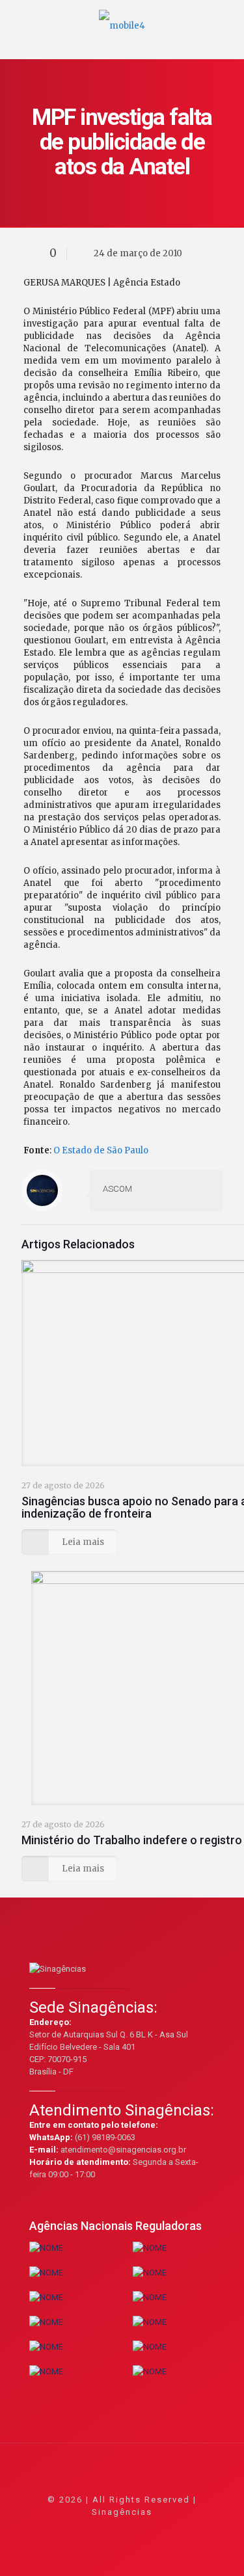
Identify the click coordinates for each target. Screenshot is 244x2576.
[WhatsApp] (69, 2530)
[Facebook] (87, 2530)
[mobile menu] (226, 20)
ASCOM (117, 1189)
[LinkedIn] (140, 2530)
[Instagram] (157, 2530)
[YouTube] (122, 2530)
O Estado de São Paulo (101, 1150)
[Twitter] (104, 2530)
